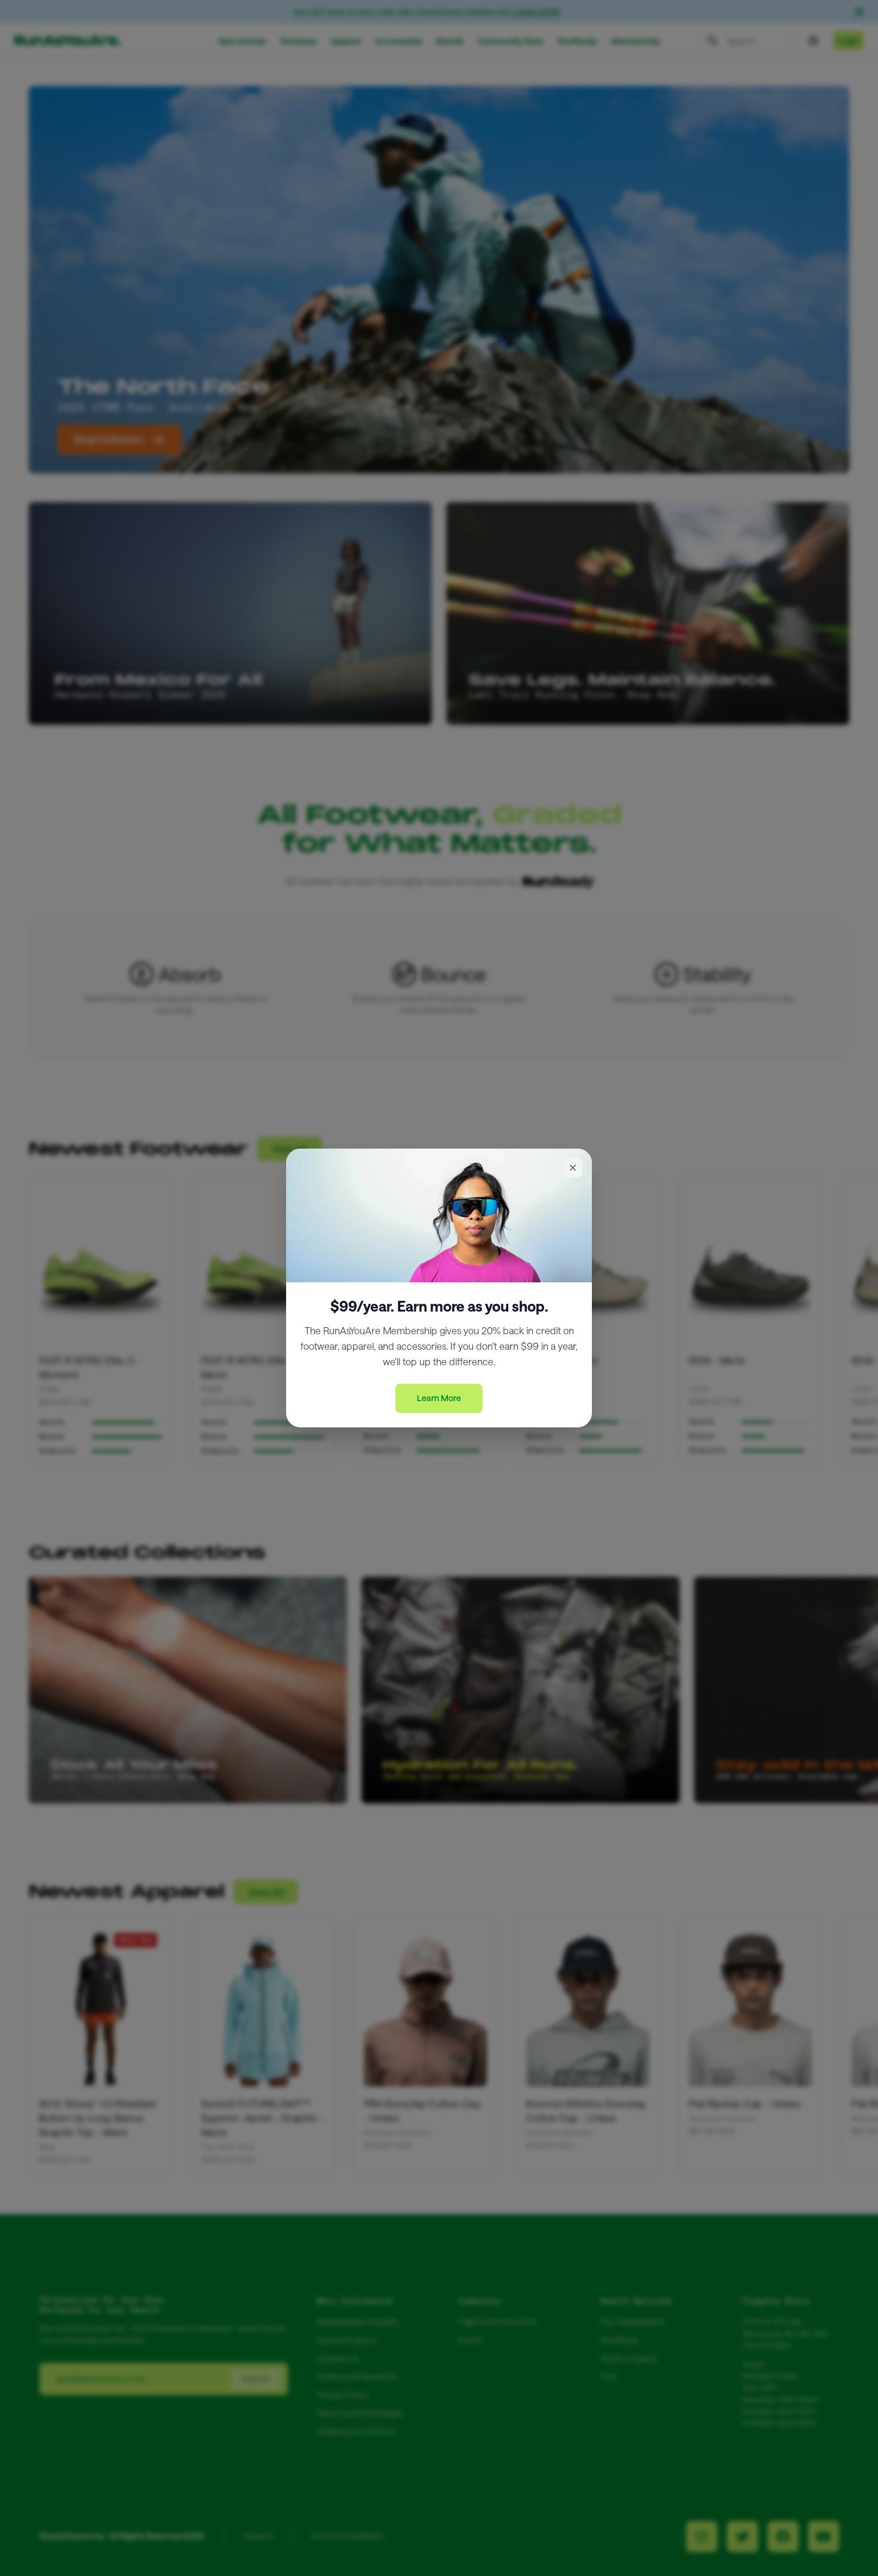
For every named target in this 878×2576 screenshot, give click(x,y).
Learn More (439, 1398)
